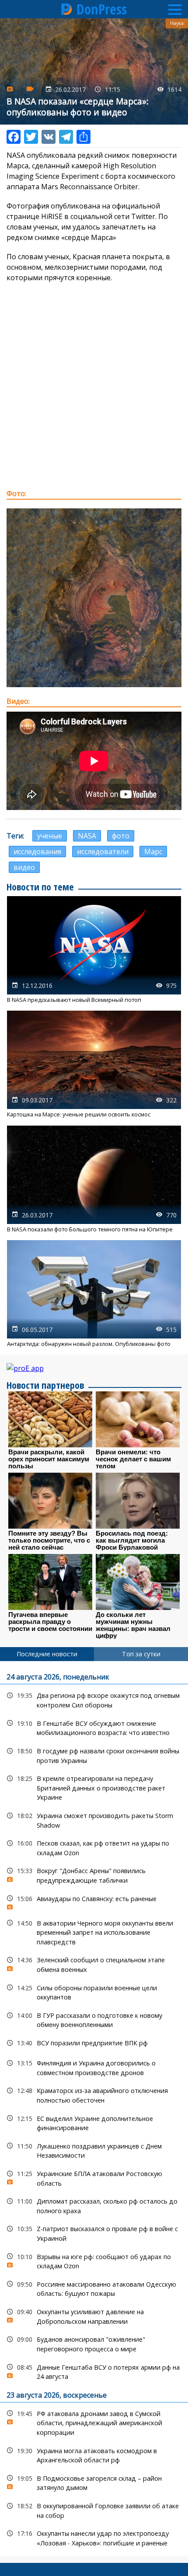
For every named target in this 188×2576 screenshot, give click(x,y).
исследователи (103, 852)
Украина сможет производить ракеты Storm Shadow (94, 1819)
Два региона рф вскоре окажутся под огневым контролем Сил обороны (94, 1699)
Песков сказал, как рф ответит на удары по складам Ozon (94, 1847)
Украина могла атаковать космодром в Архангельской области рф (94, 2454)
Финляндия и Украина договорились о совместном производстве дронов (94, 2067)
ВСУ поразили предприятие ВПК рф (94, 2043)
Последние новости (47, 1654)
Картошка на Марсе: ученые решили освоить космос (94, 1064)
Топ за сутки (141, 1654)
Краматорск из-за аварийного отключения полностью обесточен (94, 2094)
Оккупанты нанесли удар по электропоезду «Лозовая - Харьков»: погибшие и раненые (94, 2537)
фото (121, 836)
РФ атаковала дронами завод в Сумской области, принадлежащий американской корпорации (94, 2422)
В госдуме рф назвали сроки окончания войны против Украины (94, 1755)
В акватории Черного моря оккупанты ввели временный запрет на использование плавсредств (94, 1932)
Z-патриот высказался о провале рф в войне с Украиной (94, 2232)
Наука (177, 23)
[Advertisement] (94, 386)
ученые (50, 836)
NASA (87, 836)
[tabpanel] (94, 2109)
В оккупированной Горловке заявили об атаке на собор (94, 2510)
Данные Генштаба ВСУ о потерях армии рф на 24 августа (94, 2371)
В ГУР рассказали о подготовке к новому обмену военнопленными (94, 2019)
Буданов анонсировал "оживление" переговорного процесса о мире (94, 2343)
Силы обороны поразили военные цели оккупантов (94, 1992)
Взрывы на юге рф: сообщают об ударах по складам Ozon (94, 2260)
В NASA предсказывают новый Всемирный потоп (94, 950)
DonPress (102, 9)
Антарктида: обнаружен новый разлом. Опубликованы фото (94, 1294)
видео (24, 867)
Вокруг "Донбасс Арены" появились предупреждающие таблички (94, 1874)
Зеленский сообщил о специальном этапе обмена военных (94, 1964)
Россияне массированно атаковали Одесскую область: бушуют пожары (94, 2288)
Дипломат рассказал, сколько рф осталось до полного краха (94, 2205)
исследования (37, 852)
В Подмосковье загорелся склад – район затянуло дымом (94, 2482)
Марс (153, 852)
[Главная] (67, 9)
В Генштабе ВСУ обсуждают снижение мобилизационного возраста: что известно (94, 1727)
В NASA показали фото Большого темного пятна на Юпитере (94, 1179)
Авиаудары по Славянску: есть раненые (94, 1901)
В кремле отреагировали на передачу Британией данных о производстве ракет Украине (94, 1787)
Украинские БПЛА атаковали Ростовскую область (94, 2177)
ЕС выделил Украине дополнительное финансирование (94, 2122)
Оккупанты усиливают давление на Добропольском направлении (94, 2315)
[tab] (47, 1654)
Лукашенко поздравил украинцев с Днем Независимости (94, 2150)
